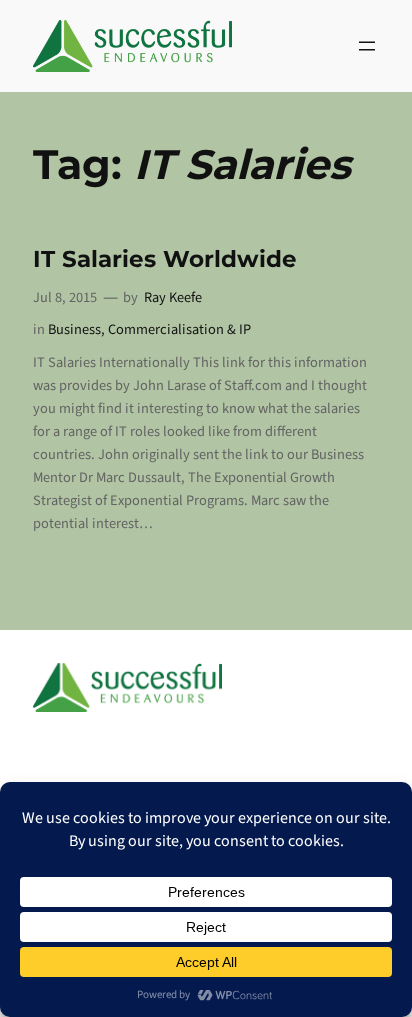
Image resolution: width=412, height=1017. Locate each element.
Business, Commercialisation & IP (149, 329)
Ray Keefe (173, 297)
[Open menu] (367, 46)
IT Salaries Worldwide (165, 259)
